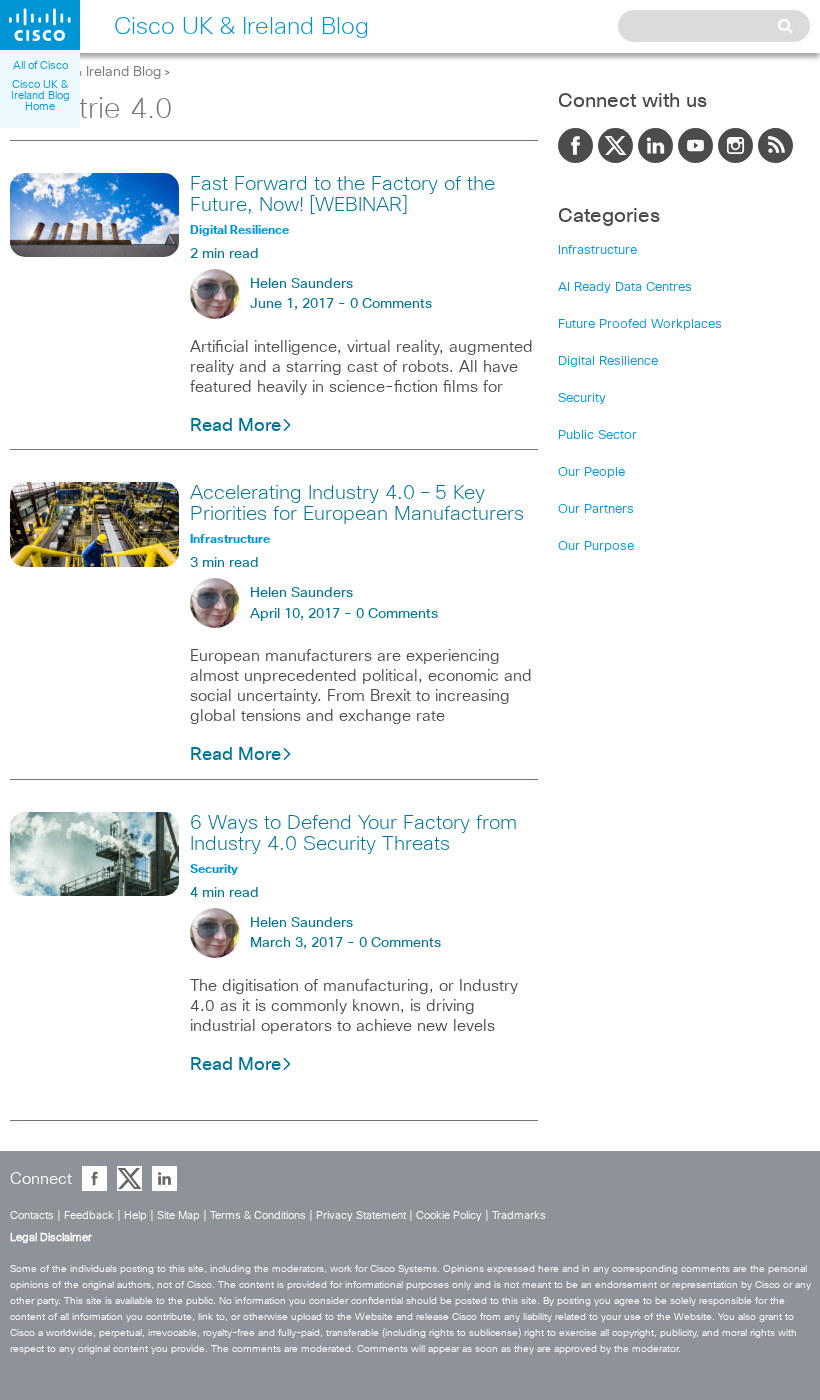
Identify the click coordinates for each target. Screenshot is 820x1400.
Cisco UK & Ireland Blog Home (40, 95)
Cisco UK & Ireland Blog (85, 72)
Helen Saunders (301, 284)
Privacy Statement (361, 1215)
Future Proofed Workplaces (640, 324)
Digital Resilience (608, 361)
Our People (591, 472)
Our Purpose (596, 546)
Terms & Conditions (258, 1215)
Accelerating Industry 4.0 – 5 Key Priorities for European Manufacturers (357, 503)
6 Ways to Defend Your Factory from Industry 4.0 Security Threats (353, 833)
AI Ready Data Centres (625, 287)
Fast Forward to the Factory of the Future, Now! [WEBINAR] (342, 194)
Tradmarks (519, 1215)
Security (582, 398)
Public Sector (597, 435)
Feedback (89, 1215)
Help (135, 1215)
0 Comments (391, 304)
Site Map (178, 1215)
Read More (235, 426)
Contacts (32, 1215)
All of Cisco (40, 65)
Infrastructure (597, 250)
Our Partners (596, 509)
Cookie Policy (449, 1215)
